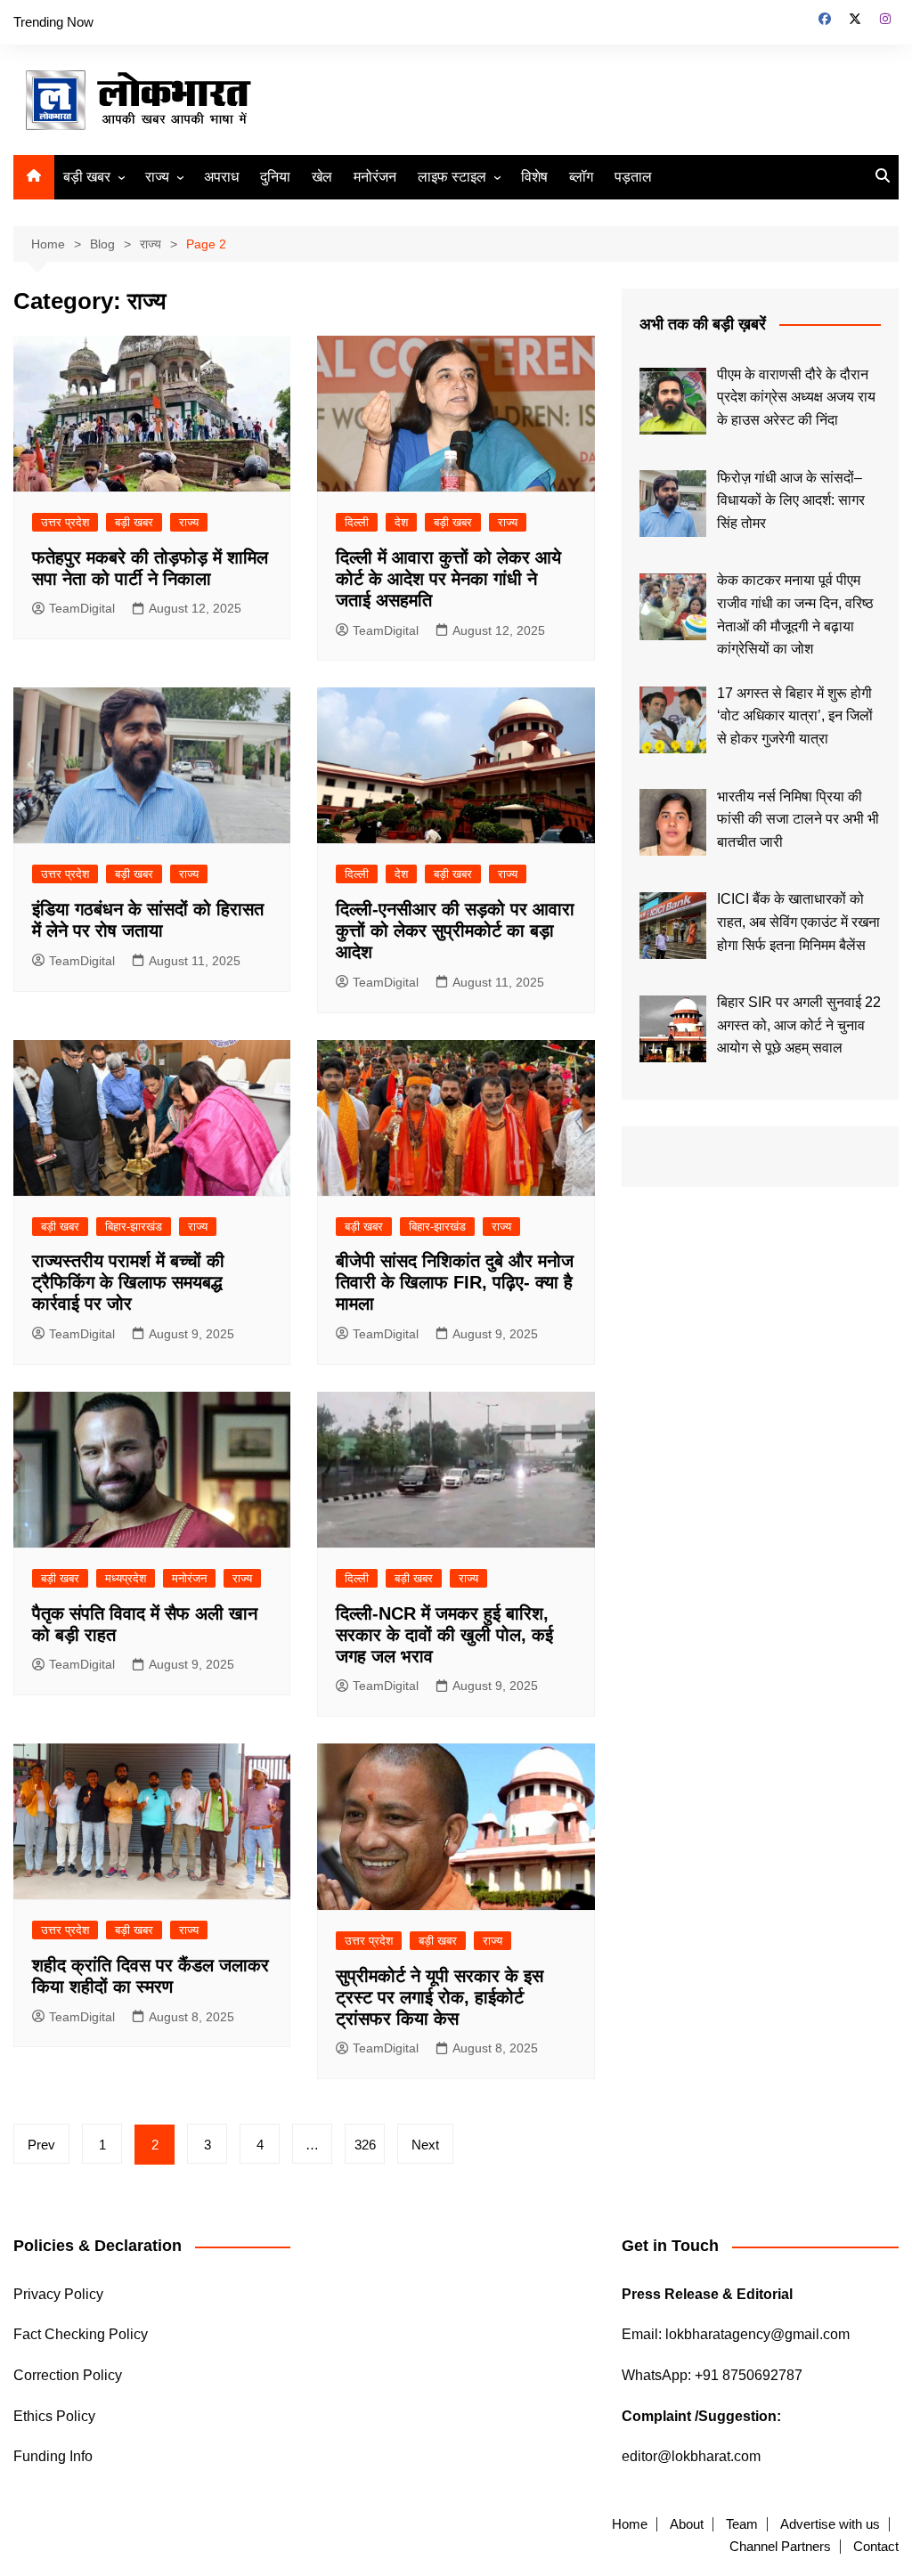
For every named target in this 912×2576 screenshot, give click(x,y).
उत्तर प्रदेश (65, 522)
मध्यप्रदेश (126, 1578)
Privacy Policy (58, 2294)
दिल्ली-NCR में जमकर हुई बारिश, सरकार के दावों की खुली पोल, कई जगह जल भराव (444, 1635)
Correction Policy (68, 2375)
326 (365, 2145)
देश (401, 522)
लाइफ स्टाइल (452, 177)
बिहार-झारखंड (134, 1227)
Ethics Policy (54, 2416)
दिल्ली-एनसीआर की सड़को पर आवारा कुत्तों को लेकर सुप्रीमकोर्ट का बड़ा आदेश (455, 930)
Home (630, 2524)
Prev (41, 2145)
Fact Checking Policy (81, 2334)
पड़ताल (633, 177)
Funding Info (53, 2456)
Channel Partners (780, 2547)
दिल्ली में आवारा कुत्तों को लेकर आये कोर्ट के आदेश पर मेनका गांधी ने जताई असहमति (448, 579)
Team (742, 2524)
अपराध (221, 177)
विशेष (534, 177)
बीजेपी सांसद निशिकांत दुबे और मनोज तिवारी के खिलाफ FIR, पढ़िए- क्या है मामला (455, 1282)
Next (425, 2145)
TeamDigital (82, 608)
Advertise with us (830, 2524)
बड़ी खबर (87, 177)
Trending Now (53, 22)
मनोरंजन (375, 177)
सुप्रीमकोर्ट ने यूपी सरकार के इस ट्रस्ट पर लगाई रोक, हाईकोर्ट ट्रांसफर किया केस (440, 1997)
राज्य (157, 177)
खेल (322, 177)
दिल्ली (357, 522)
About (687, 2524)
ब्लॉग (581, 177)
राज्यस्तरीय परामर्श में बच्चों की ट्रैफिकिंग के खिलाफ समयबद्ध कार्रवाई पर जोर (128, 1282)
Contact (876, 2547)
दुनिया (275, 177)
